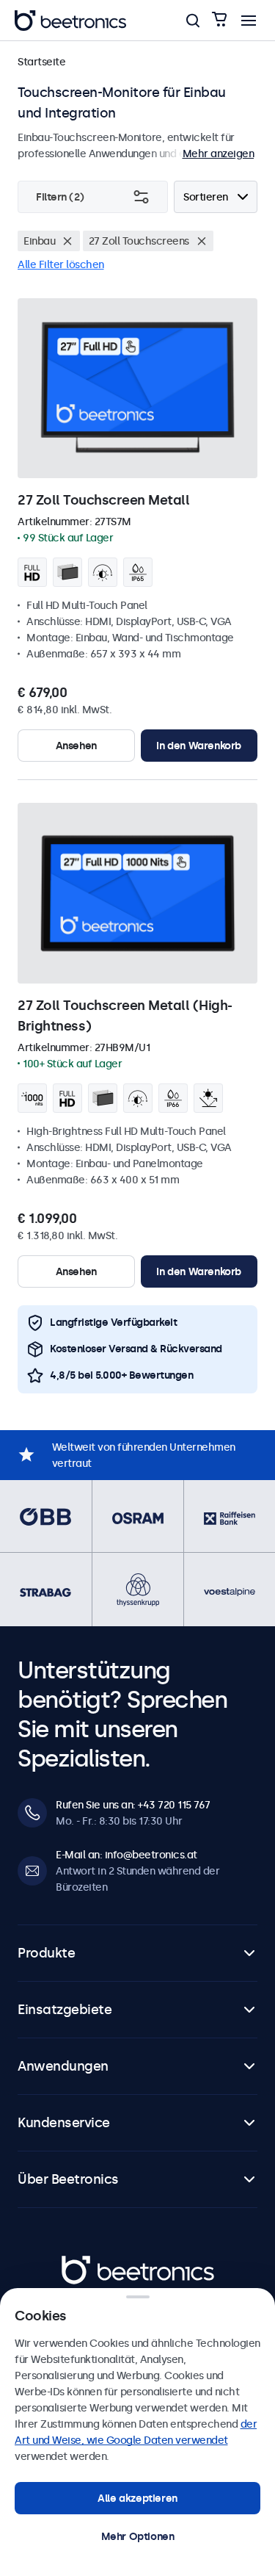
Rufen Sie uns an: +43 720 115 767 (133, 1805)
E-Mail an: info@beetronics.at (126, 1855)
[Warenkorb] (219, 20)
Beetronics (88, 2263)
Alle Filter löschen (61, 264)
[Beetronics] (70, 21)
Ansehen (76, 746)
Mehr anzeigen (219, 154)
